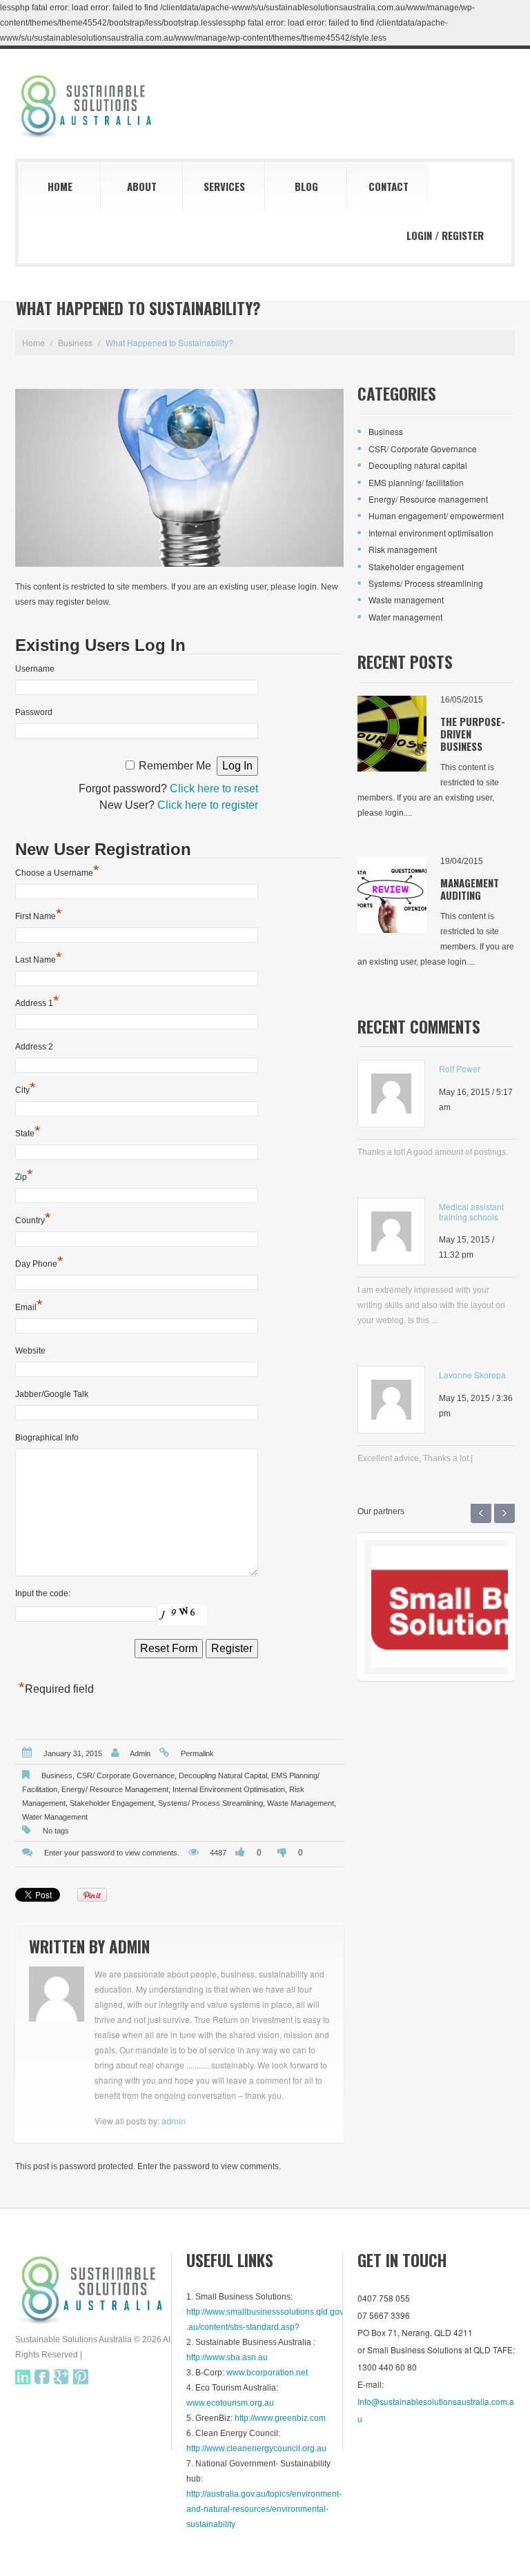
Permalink (197, 1753)
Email (29, 1307)
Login (419, 235)
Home (60, 186)
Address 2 (34, 1047)
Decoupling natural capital (223, 1775)
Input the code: (43, 1593)
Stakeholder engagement (112, 1803)
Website (30, 1351)
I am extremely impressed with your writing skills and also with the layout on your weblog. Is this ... (431, 1305)
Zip (24, 1176)
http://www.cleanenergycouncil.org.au (256, 2448)
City (26, 1089)
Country (33, 1220)
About (142, 186)
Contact (389, 186)
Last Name (39, 959)
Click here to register (208, 805)
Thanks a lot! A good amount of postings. (433, 1152)
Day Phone (39, 1263)
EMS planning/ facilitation (416, 482)
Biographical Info (47, 1438)
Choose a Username (57, 872)
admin (140, 1753)
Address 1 (37, 1003)
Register (463, 235)
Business (75, 342)
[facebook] (42, 2377)
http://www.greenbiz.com (280, 2418)
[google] (61, 2377)
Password (34, 712)
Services (224, 186)
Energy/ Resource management (115, 1789)
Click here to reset (214, 788)
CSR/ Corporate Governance (126, 1775)
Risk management (403, 549)
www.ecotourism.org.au (230, 2403)
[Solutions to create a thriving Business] (94, 2289)
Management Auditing (470, 889)
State (28, 1133)
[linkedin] (23, 2377)
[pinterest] (81, 2377)
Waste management (301, 1803)
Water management (55, 1817)
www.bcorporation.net (267, 2373)
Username (35, 669)
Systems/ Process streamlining (210, 1803)
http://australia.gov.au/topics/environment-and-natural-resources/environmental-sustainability (264, 2509)
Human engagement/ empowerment (436, 515)
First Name (39, 916)
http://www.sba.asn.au (227, 2357)
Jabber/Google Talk (52, 1394)
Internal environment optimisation (229, 1789)
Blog (306, 186)
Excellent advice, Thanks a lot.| (415, 1458)
